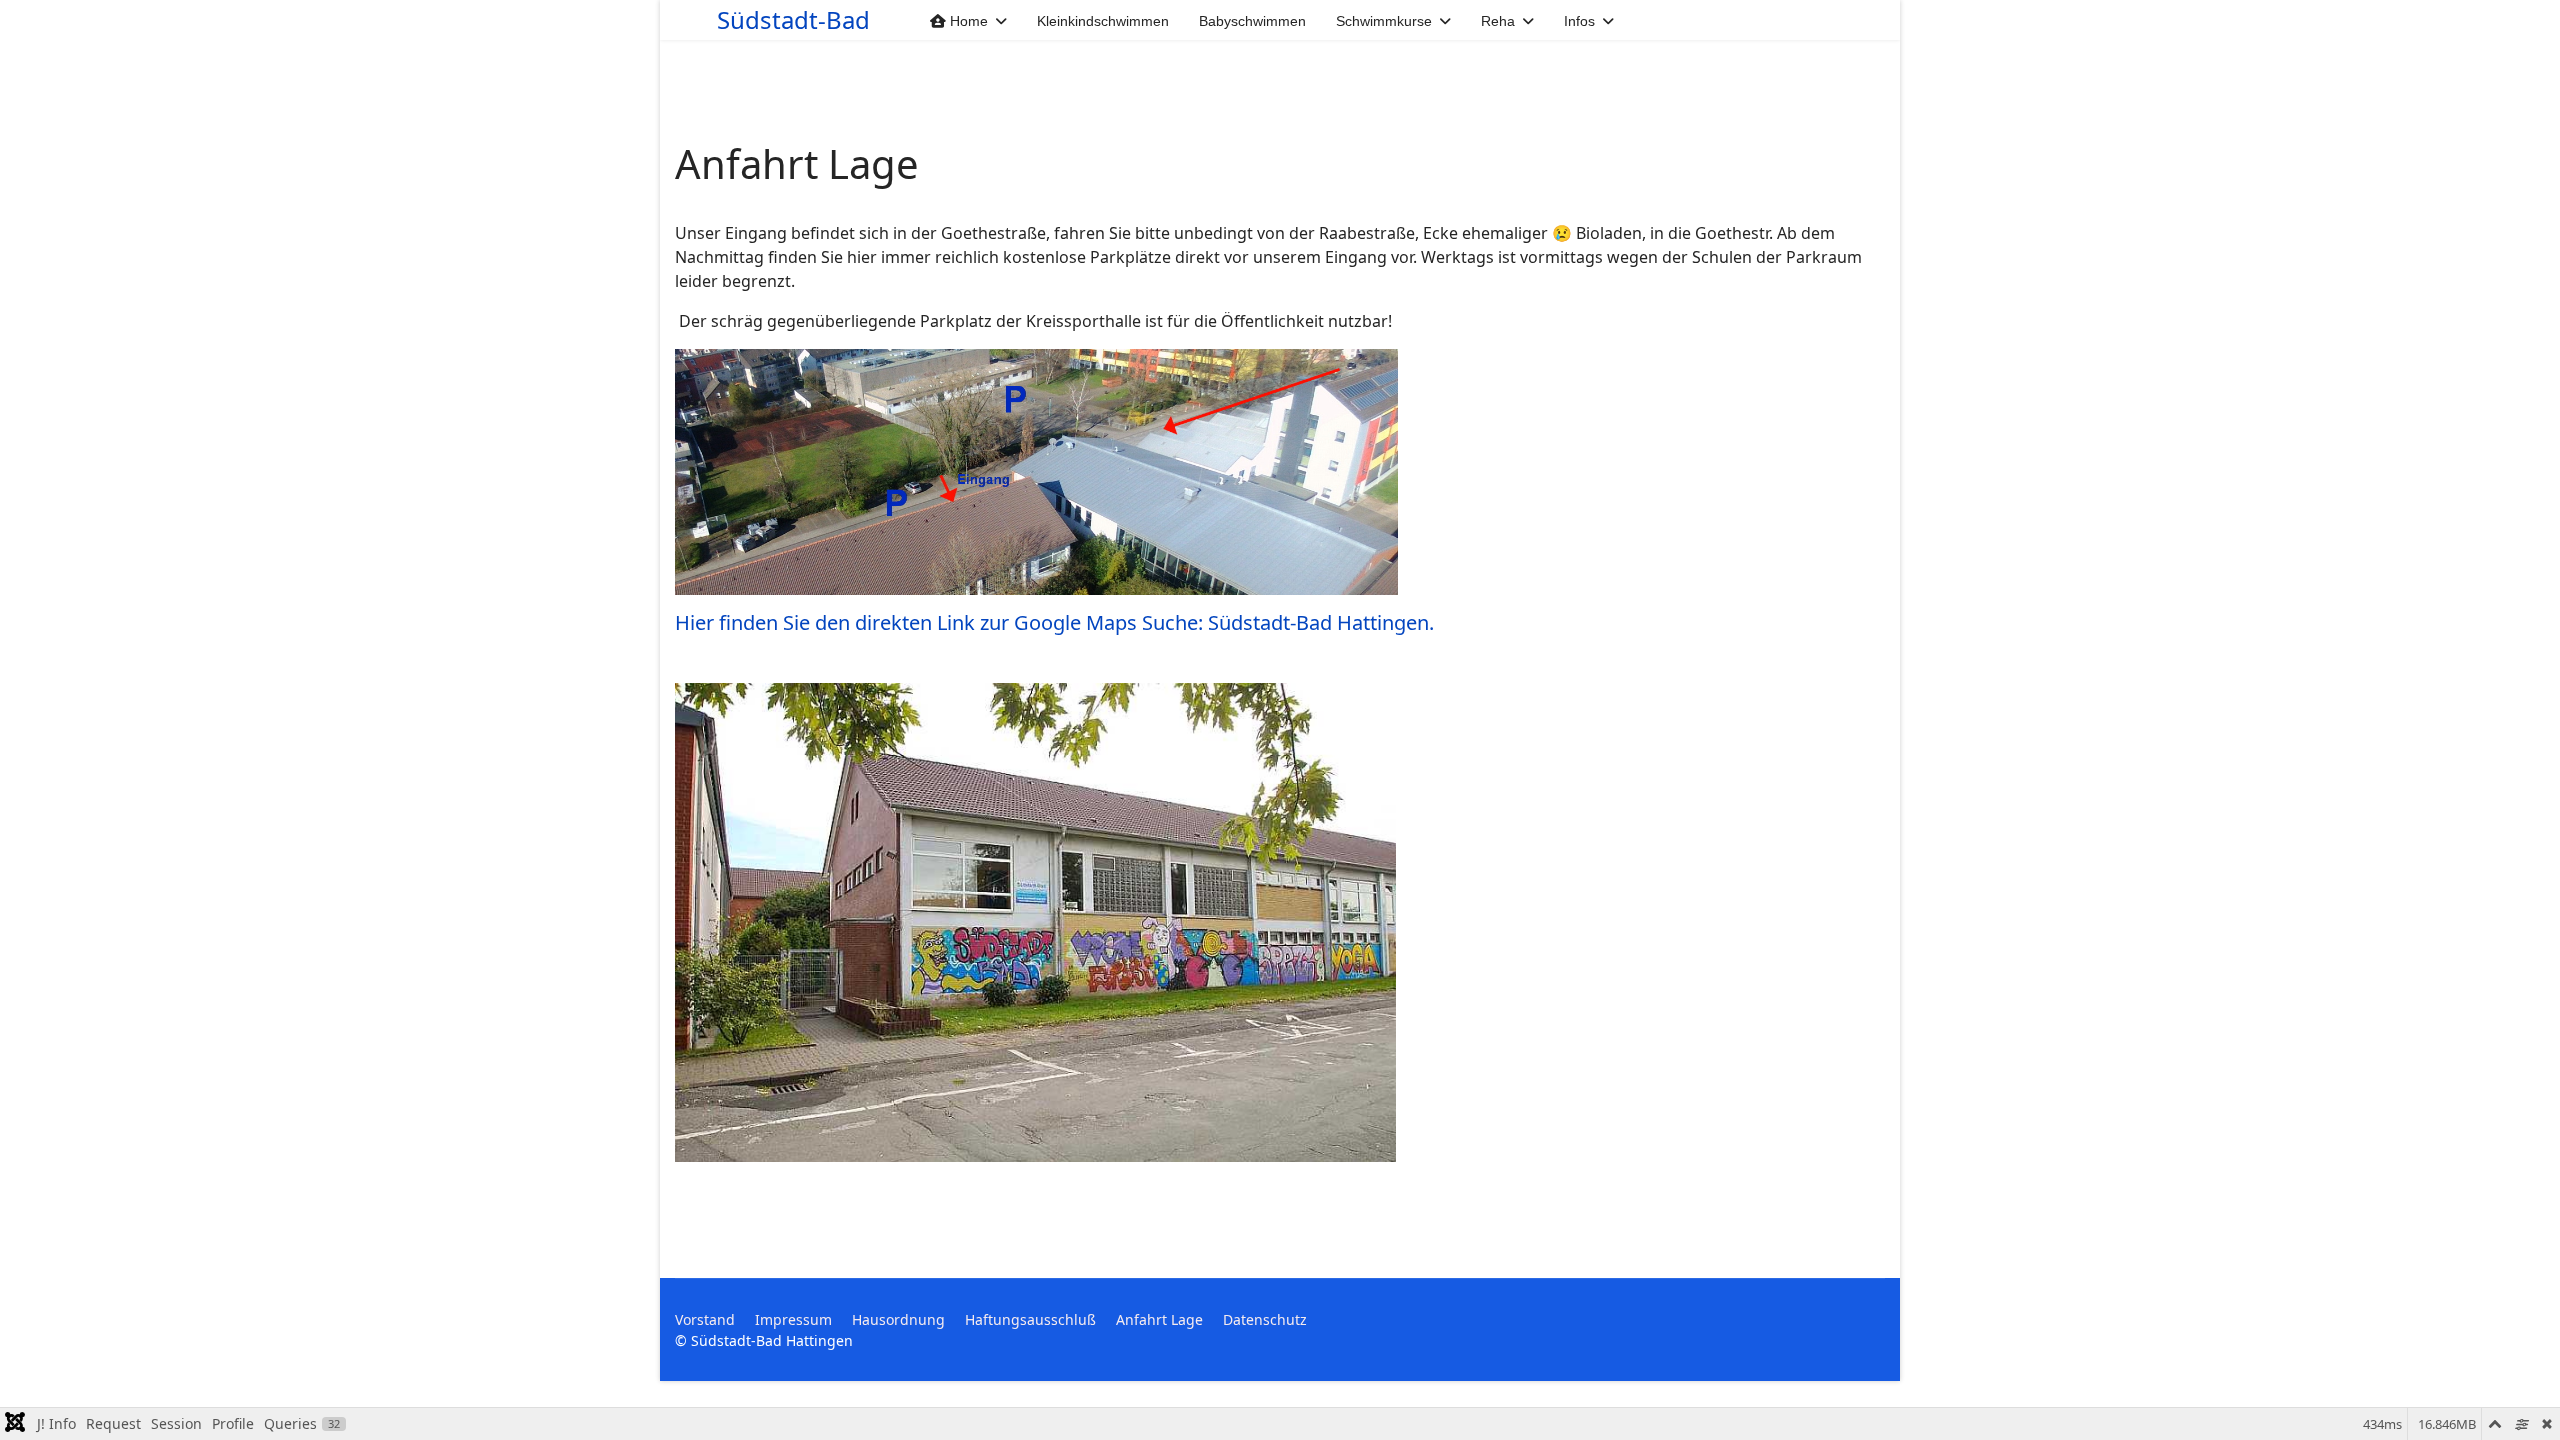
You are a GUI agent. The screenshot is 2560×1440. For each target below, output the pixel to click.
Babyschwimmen (1252, 21)
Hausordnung (898, 1319)
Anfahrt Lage (1159, 1319)
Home (967, 21)
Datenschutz (1265, 1319)
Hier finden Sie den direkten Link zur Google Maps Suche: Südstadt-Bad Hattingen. (1054, 622)
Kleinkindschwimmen (1103, 21)
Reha (1498, 21)
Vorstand (705, 1319)
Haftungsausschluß (1030, 1319)
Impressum (793, 1319)
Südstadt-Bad (793, 20)
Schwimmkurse (1384, 21)
